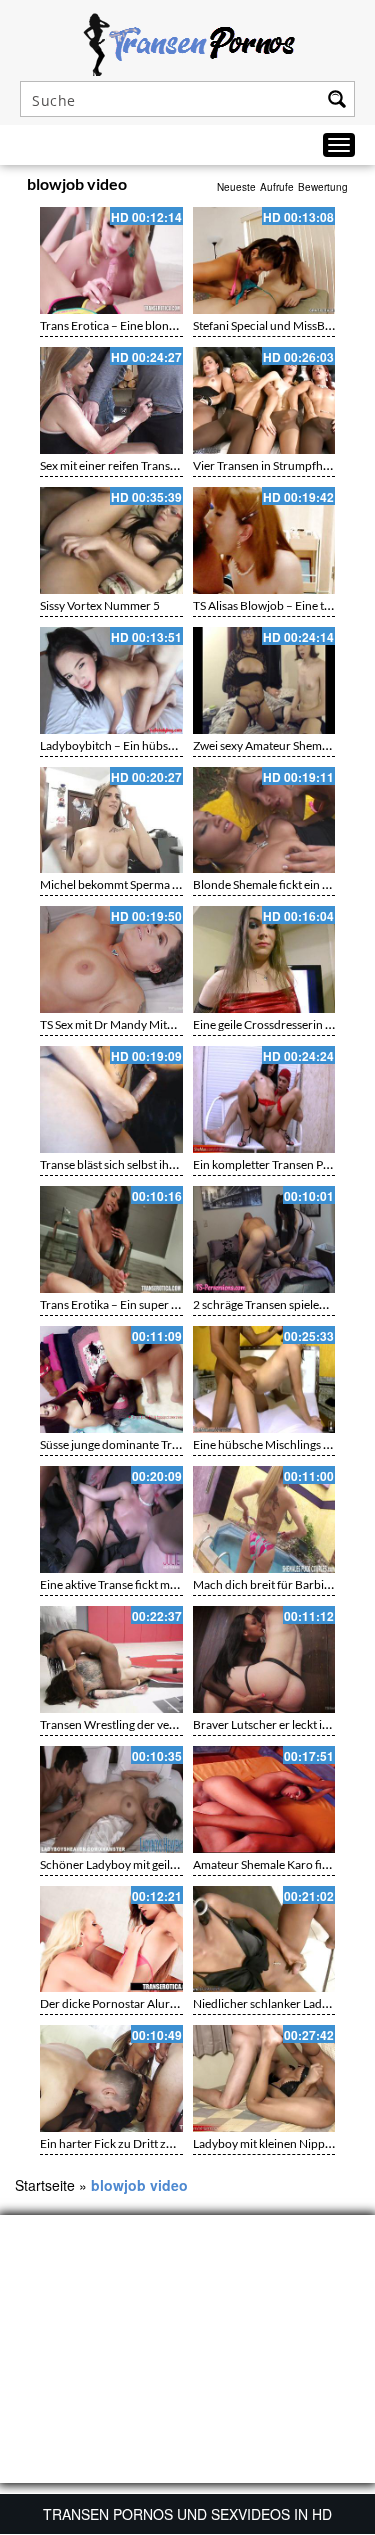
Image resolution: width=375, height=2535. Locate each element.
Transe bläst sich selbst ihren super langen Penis (163, 1164)
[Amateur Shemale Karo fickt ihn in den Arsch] (264, 1799)
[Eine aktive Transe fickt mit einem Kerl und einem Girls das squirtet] (111, 1519)
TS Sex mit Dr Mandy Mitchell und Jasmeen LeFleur (172, 1024)
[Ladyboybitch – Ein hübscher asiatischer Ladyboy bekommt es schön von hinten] (111, 680)
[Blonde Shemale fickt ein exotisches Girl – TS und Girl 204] (264, 820)
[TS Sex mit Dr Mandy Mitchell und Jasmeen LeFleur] (111, 959)
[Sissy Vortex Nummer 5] (111, 540)
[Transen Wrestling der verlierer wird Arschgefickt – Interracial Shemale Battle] (111, 1659)
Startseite (45, 2185)
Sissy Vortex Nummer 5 (100, 605)
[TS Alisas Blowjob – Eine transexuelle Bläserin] (264, 540)
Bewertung (323, 187)
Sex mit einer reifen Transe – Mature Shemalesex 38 (172, 465)
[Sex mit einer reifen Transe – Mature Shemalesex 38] (111, 400)
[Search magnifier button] (337, 99)
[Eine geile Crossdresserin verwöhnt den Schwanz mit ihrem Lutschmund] (264, 959)
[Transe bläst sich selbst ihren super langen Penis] (111, 1099)
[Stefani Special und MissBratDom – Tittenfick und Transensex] (264, 260)
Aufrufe (277, 187)
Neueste (236, 187)
